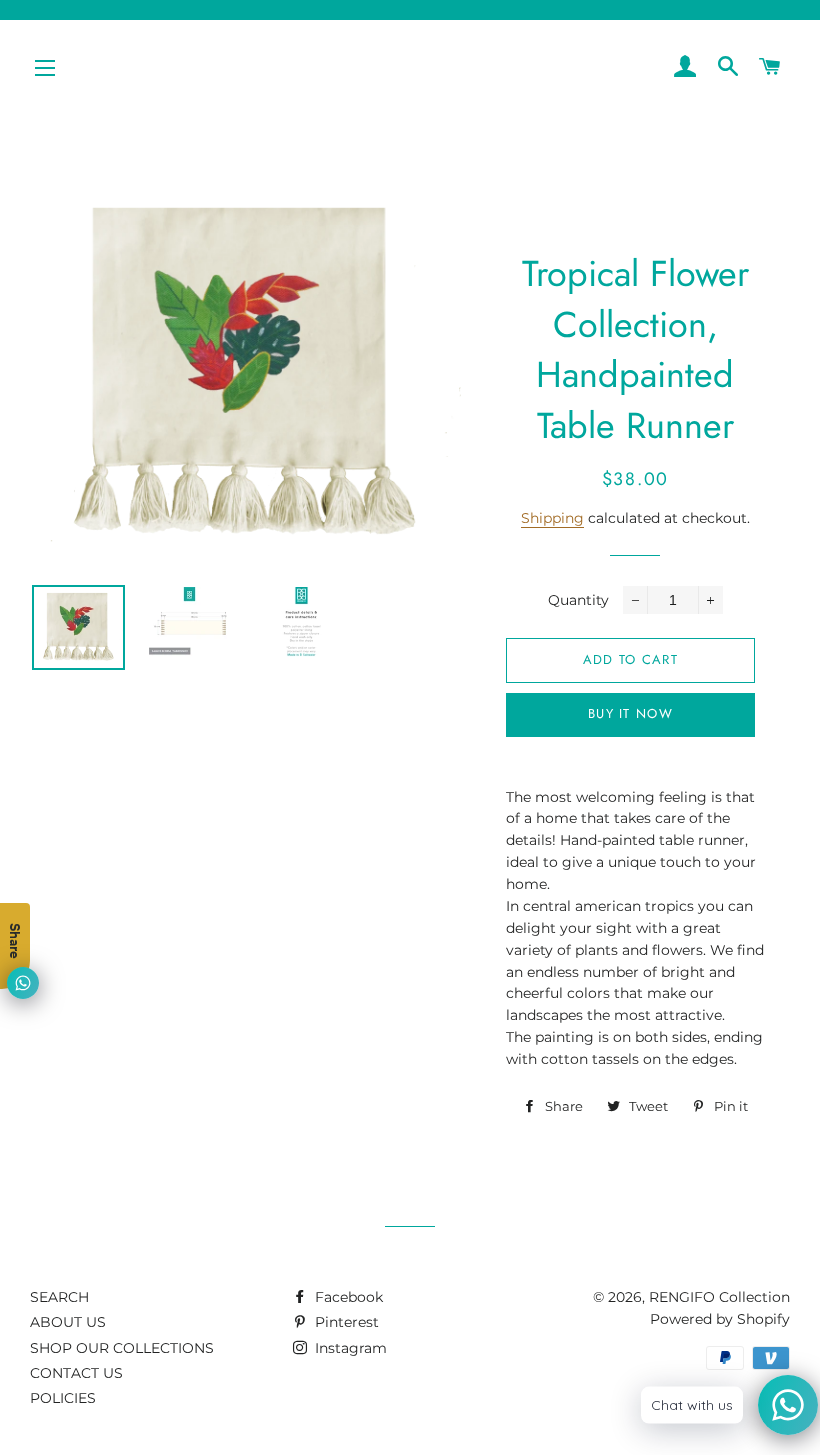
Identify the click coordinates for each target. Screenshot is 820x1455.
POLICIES (63, 1398)
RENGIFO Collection (719, 1297)
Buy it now (630, 713)
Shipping (552, 518)
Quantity (578, 600)
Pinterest (345, 1322)
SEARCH (59, 1297)
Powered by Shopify (720, 1319)
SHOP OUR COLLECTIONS (122, 1348)
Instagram (349, 1348)
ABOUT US (68, 1322)
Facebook (347, 1297)
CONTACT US (76, 1373)
